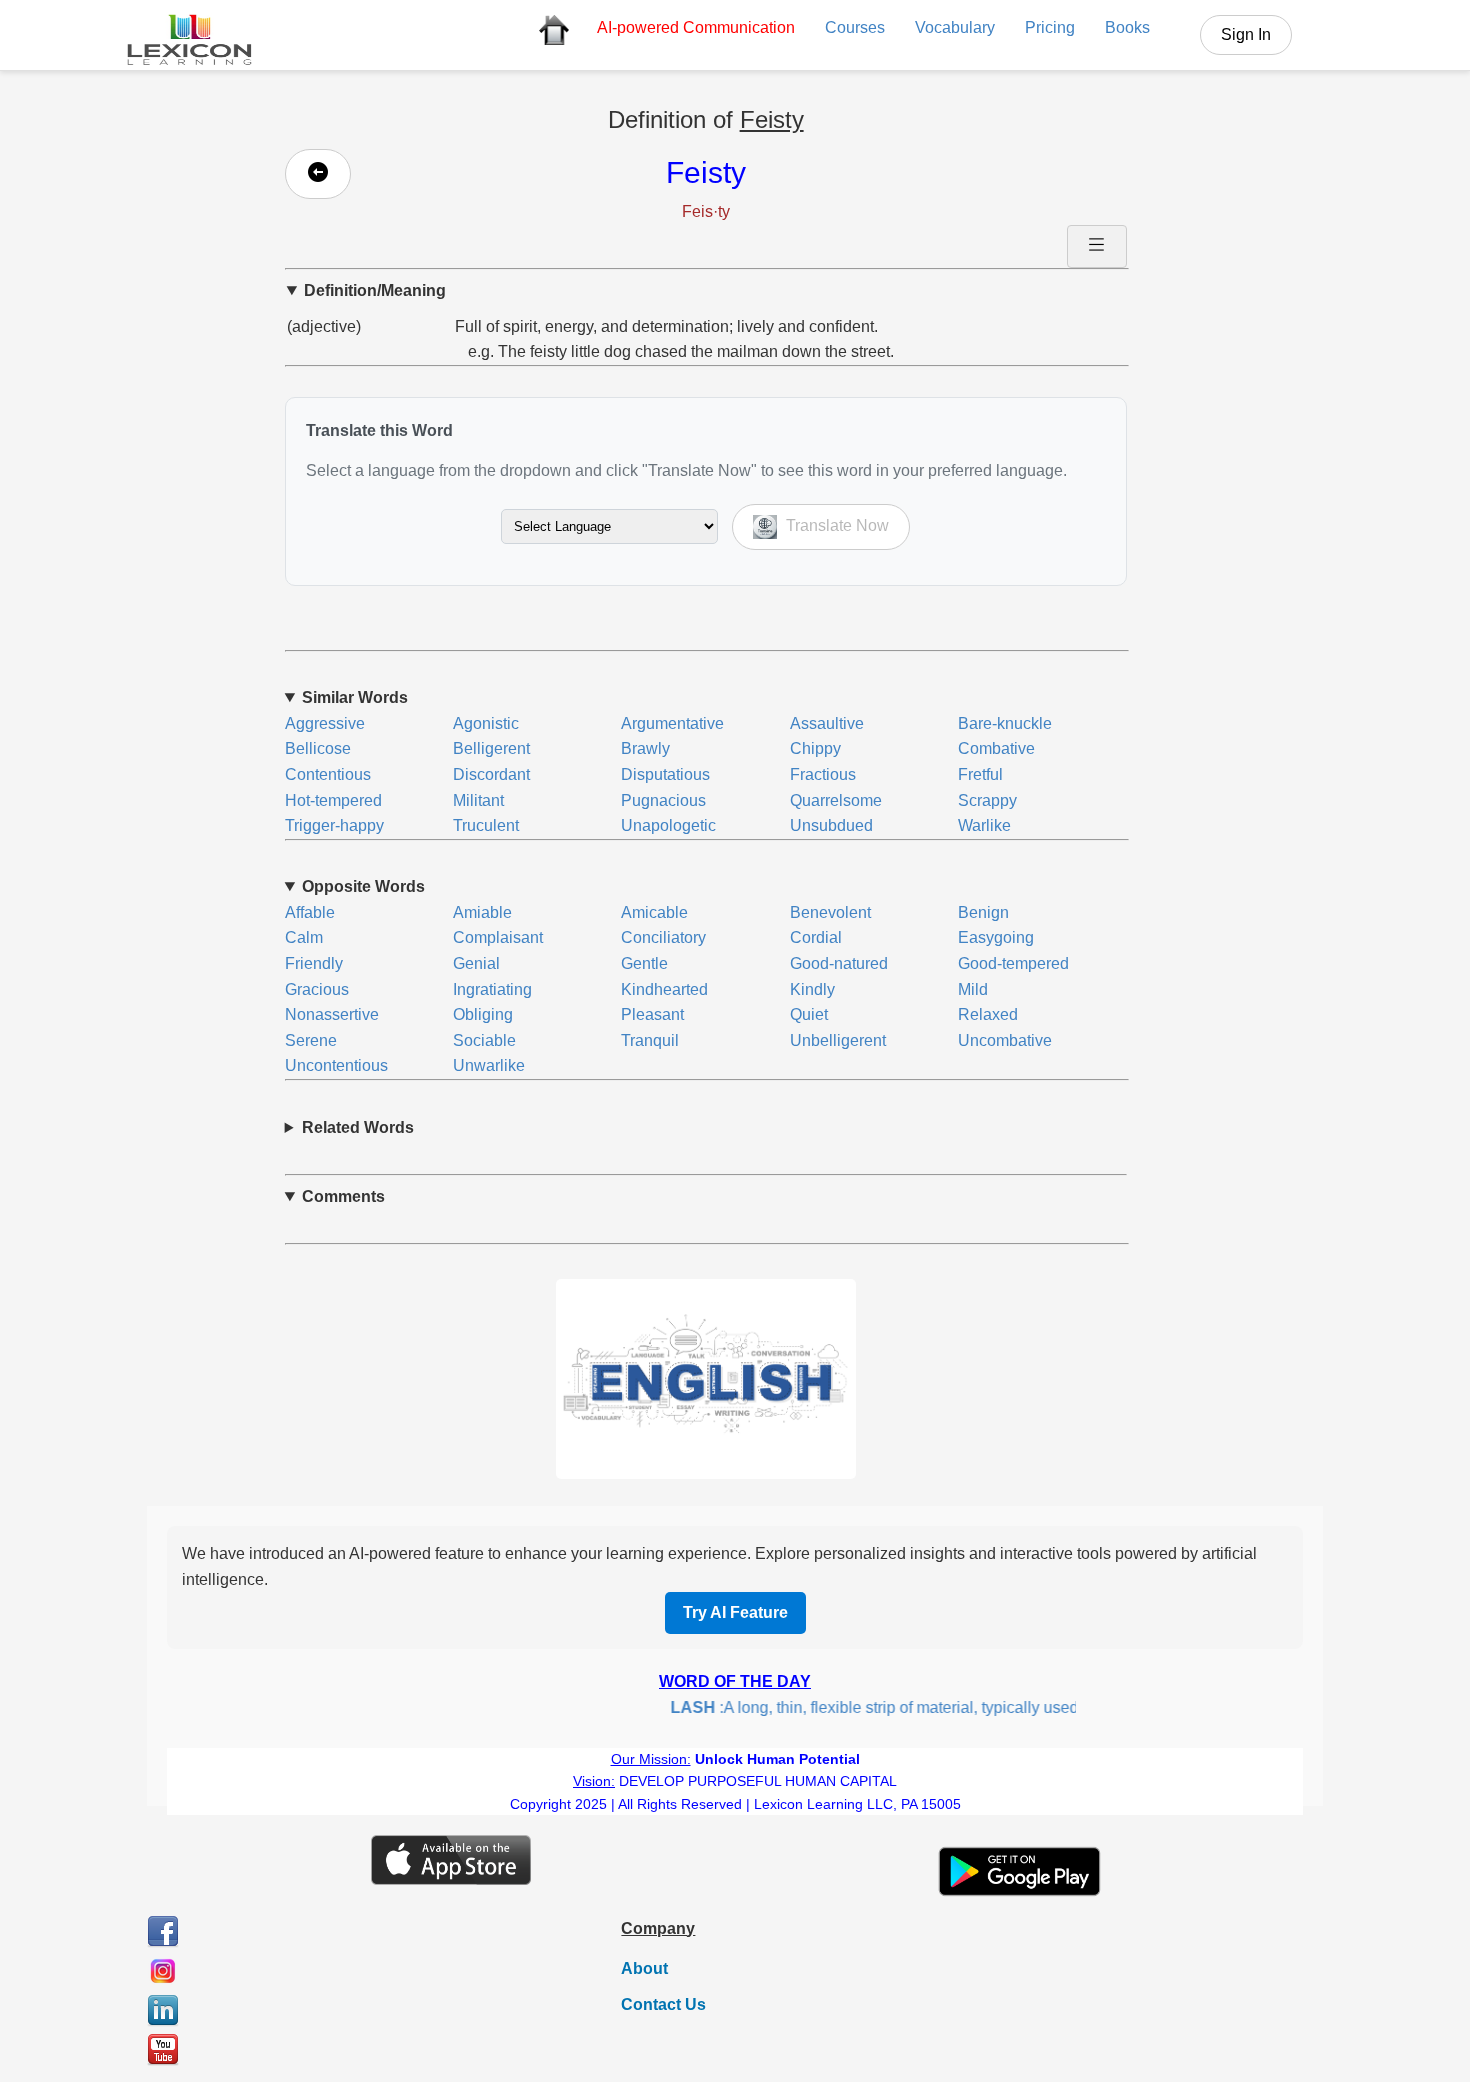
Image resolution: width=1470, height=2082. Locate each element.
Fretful (980, 774)
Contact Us (663, 2004)
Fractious (823, 774)
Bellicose (318, 748)
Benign (983, 912)
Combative (996, 748)
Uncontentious (336, 1065)
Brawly (645, 748)
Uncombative (1005, 1040)
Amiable (482, 912)
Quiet (809, 1014)
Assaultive (827, 723)
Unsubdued (831, 825)
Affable (310, 912)
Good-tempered (1013, 963)
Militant (478, 800)
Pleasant (652, 1014)
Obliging (483, 1014)
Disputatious (665, 774)
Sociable (484, 1040)
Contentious (328, 774)
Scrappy (987, 800)
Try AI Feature (735, 1612)
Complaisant (498, 937)
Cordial (816, 937)
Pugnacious (663, 800)
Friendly (314, 963)
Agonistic (486, 723)
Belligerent (491, 748)
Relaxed (988, 1014)
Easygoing (996, 937)
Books (1127, 27)
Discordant (491, 774)
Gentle (644, 963)
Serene (311, 1040)
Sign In (1246, 34)
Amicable (654, 912)
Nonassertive (332, 1014)
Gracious (317, 989)
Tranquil (650, 1040)
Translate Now (835, 525)
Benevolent (830, 912)
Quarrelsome (836, 800)
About (644, 1968)
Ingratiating (492, 989)
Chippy (815, 748)
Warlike (984, 825)
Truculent (486, 825)
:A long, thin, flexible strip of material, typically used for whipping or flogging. (945, 1707)
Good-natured (839, 963)
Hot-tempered (333, 800)
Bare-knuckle (1005, 723)
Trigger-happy (334, 825)
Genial (476, 963)
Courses (855, 27)
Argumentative (672, 723)
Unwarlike (489, 1065)
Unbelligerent (838, 1040)
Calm (304, 937)
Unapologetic (668, 825)
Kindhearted (664, 989)
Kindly (812, 989)
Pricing (1050, 27)
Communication (696, 27)
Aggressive (325, 723)
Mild (973, 989)
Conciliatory (663, 937)
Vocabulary (955, 27)
